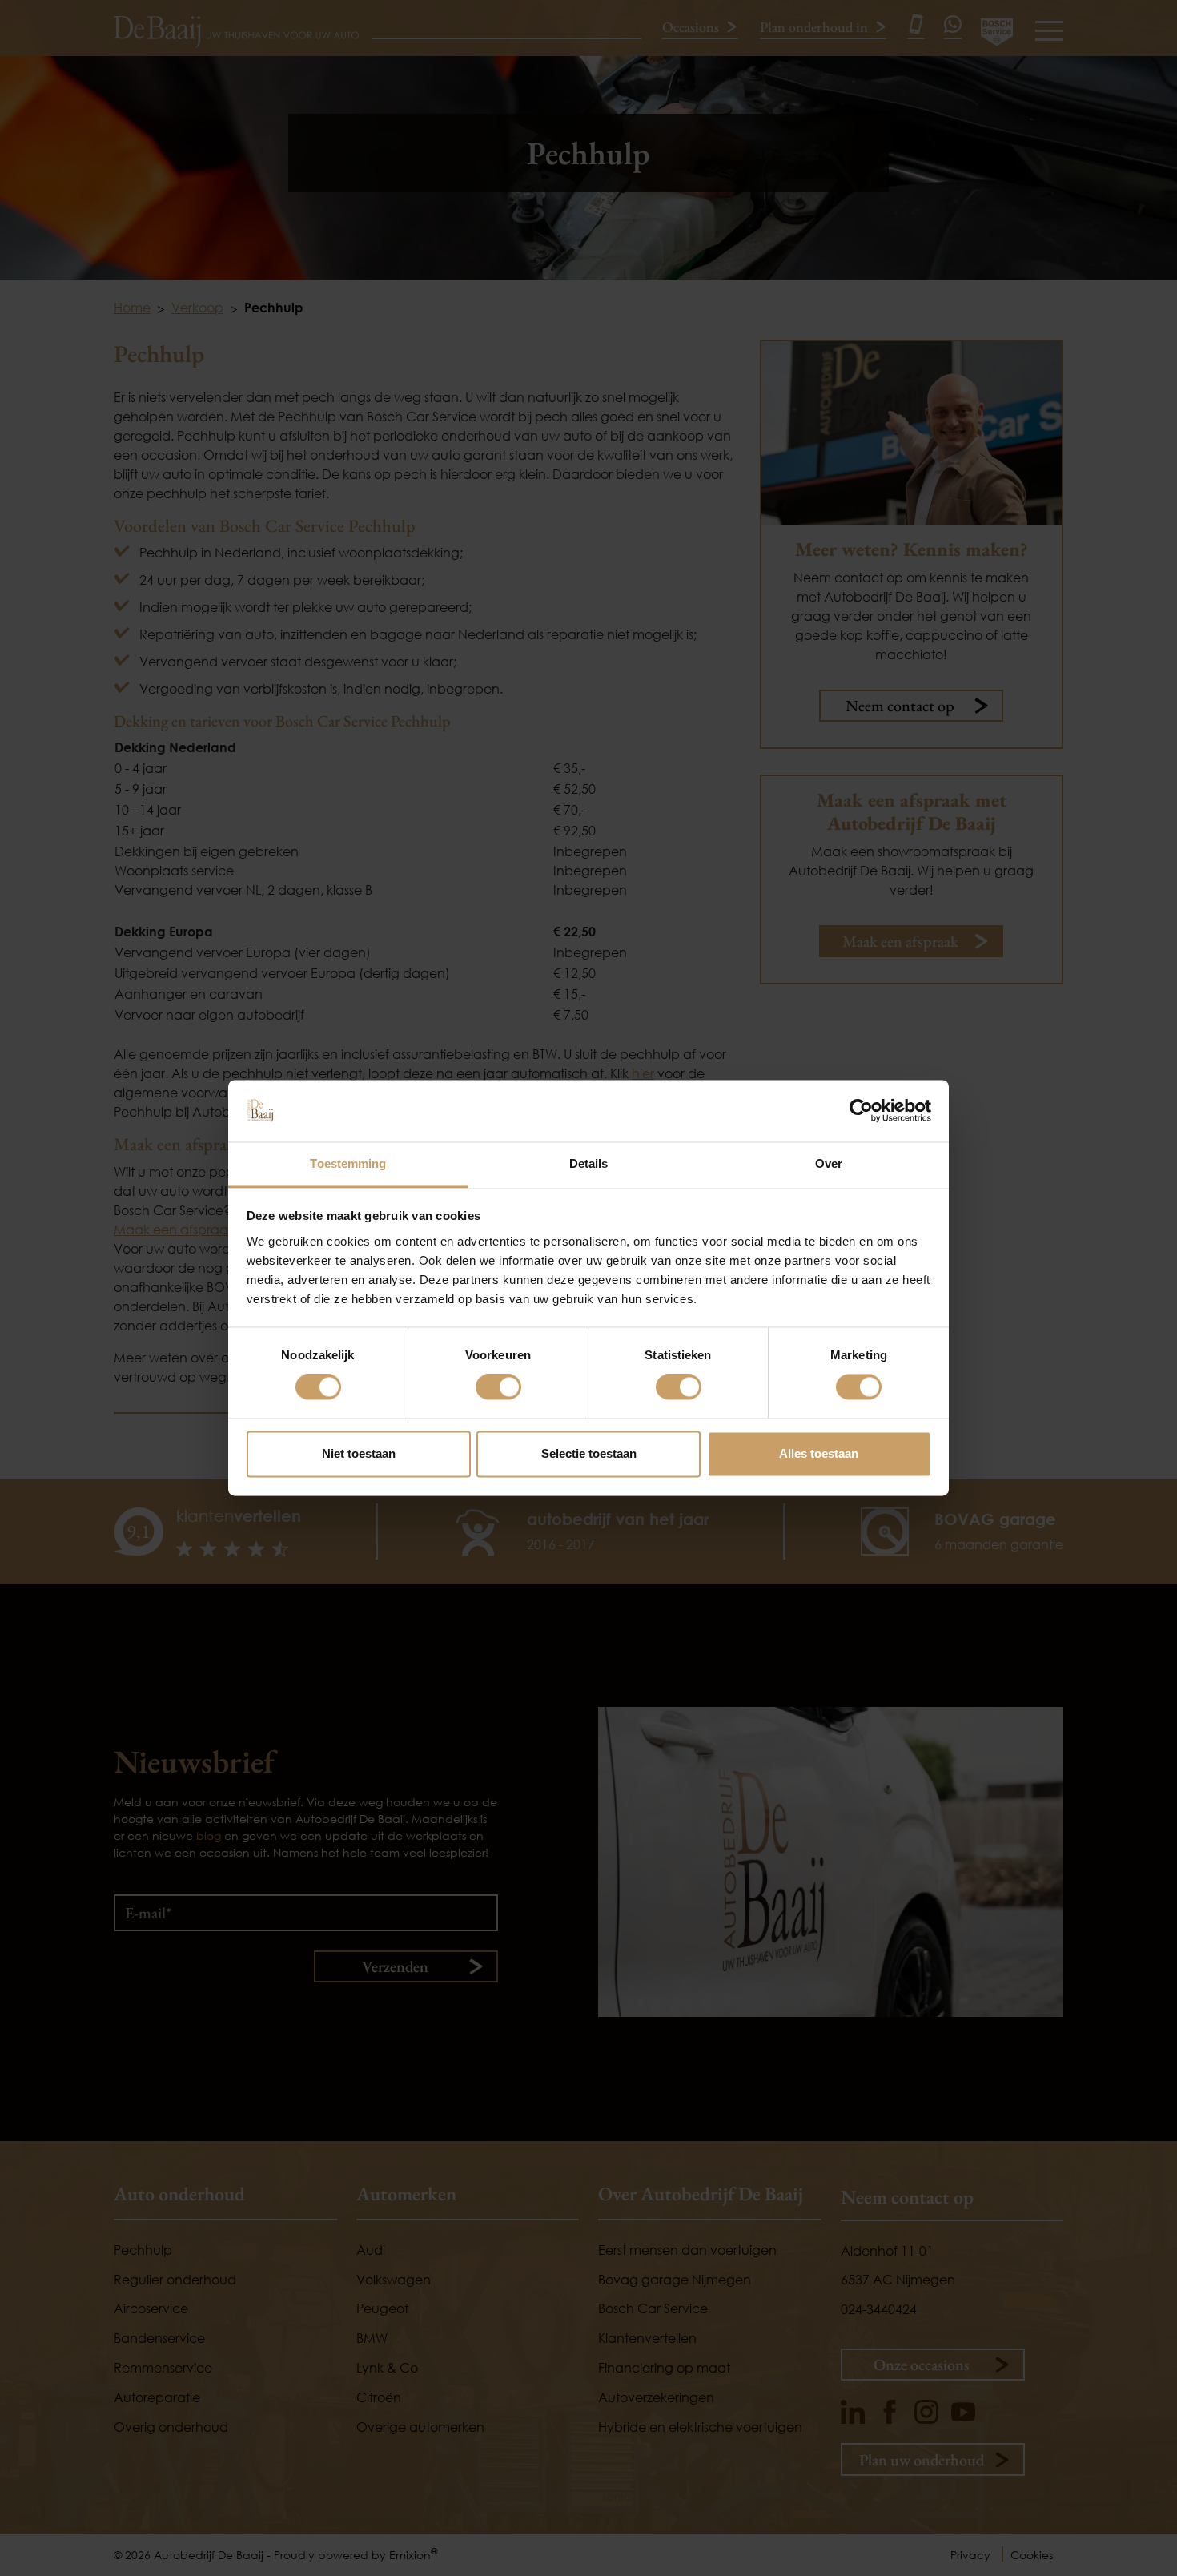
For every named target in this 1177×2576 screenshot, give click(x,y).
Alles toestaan (819, 1453)
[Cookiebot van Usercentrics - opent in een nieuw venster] (861, 1111)
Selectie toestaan (589, 1453)
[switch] (498, 1387)
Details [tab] (589, 1163)
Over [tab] (829, 1163)
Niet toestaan (359, 1453)
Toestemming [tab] (348, 1163)
